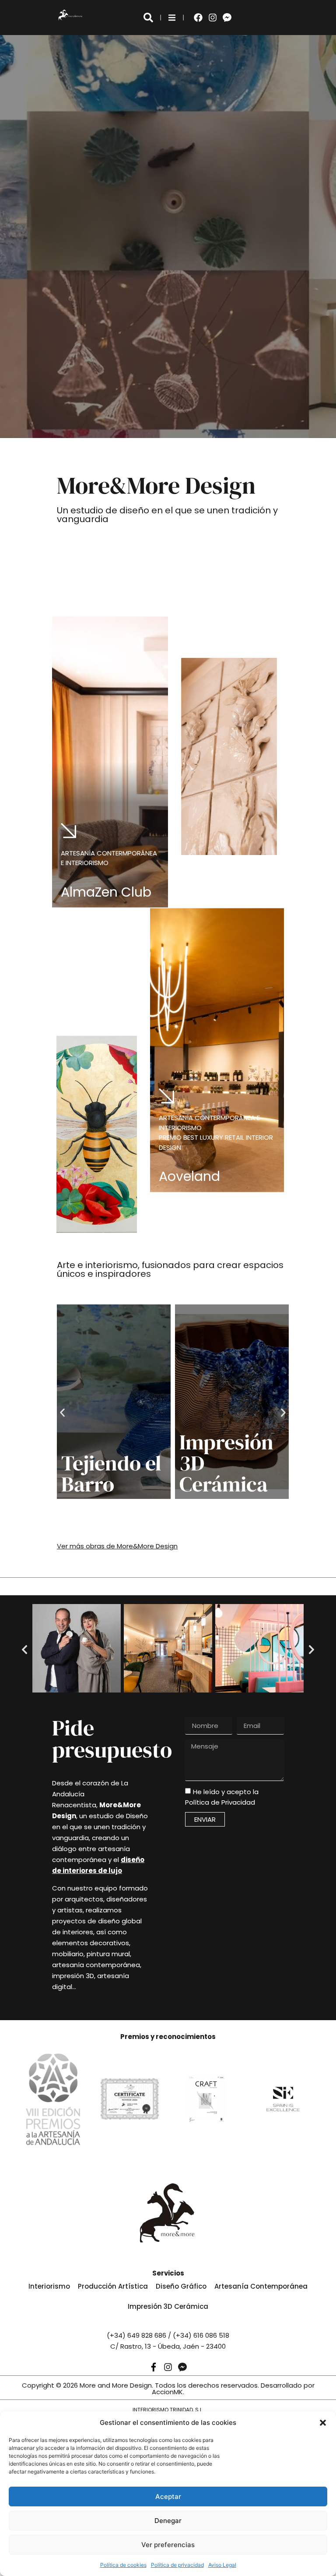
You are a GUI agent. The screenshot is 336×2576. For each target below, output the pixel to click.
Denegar (168, 2521)
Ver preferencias (168, 2545)
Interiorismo (49, 2286)
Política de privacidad (177, 2565)
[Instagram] (213, 18)
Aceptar (168, 2496)
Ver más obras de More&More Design (117, 1546)
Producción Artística (113, 2286)
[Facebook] (198, 18)
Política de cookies (123, 2565)
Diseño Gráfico (181, 2286)
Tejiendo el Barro (111, 1474)
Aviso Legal (222, 2565)
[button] (323, 2423)
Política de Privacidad (220, 1803)
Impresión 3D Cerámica (168, 2306)
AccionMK (167, 2392)
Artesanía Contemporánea (261, 2286)
